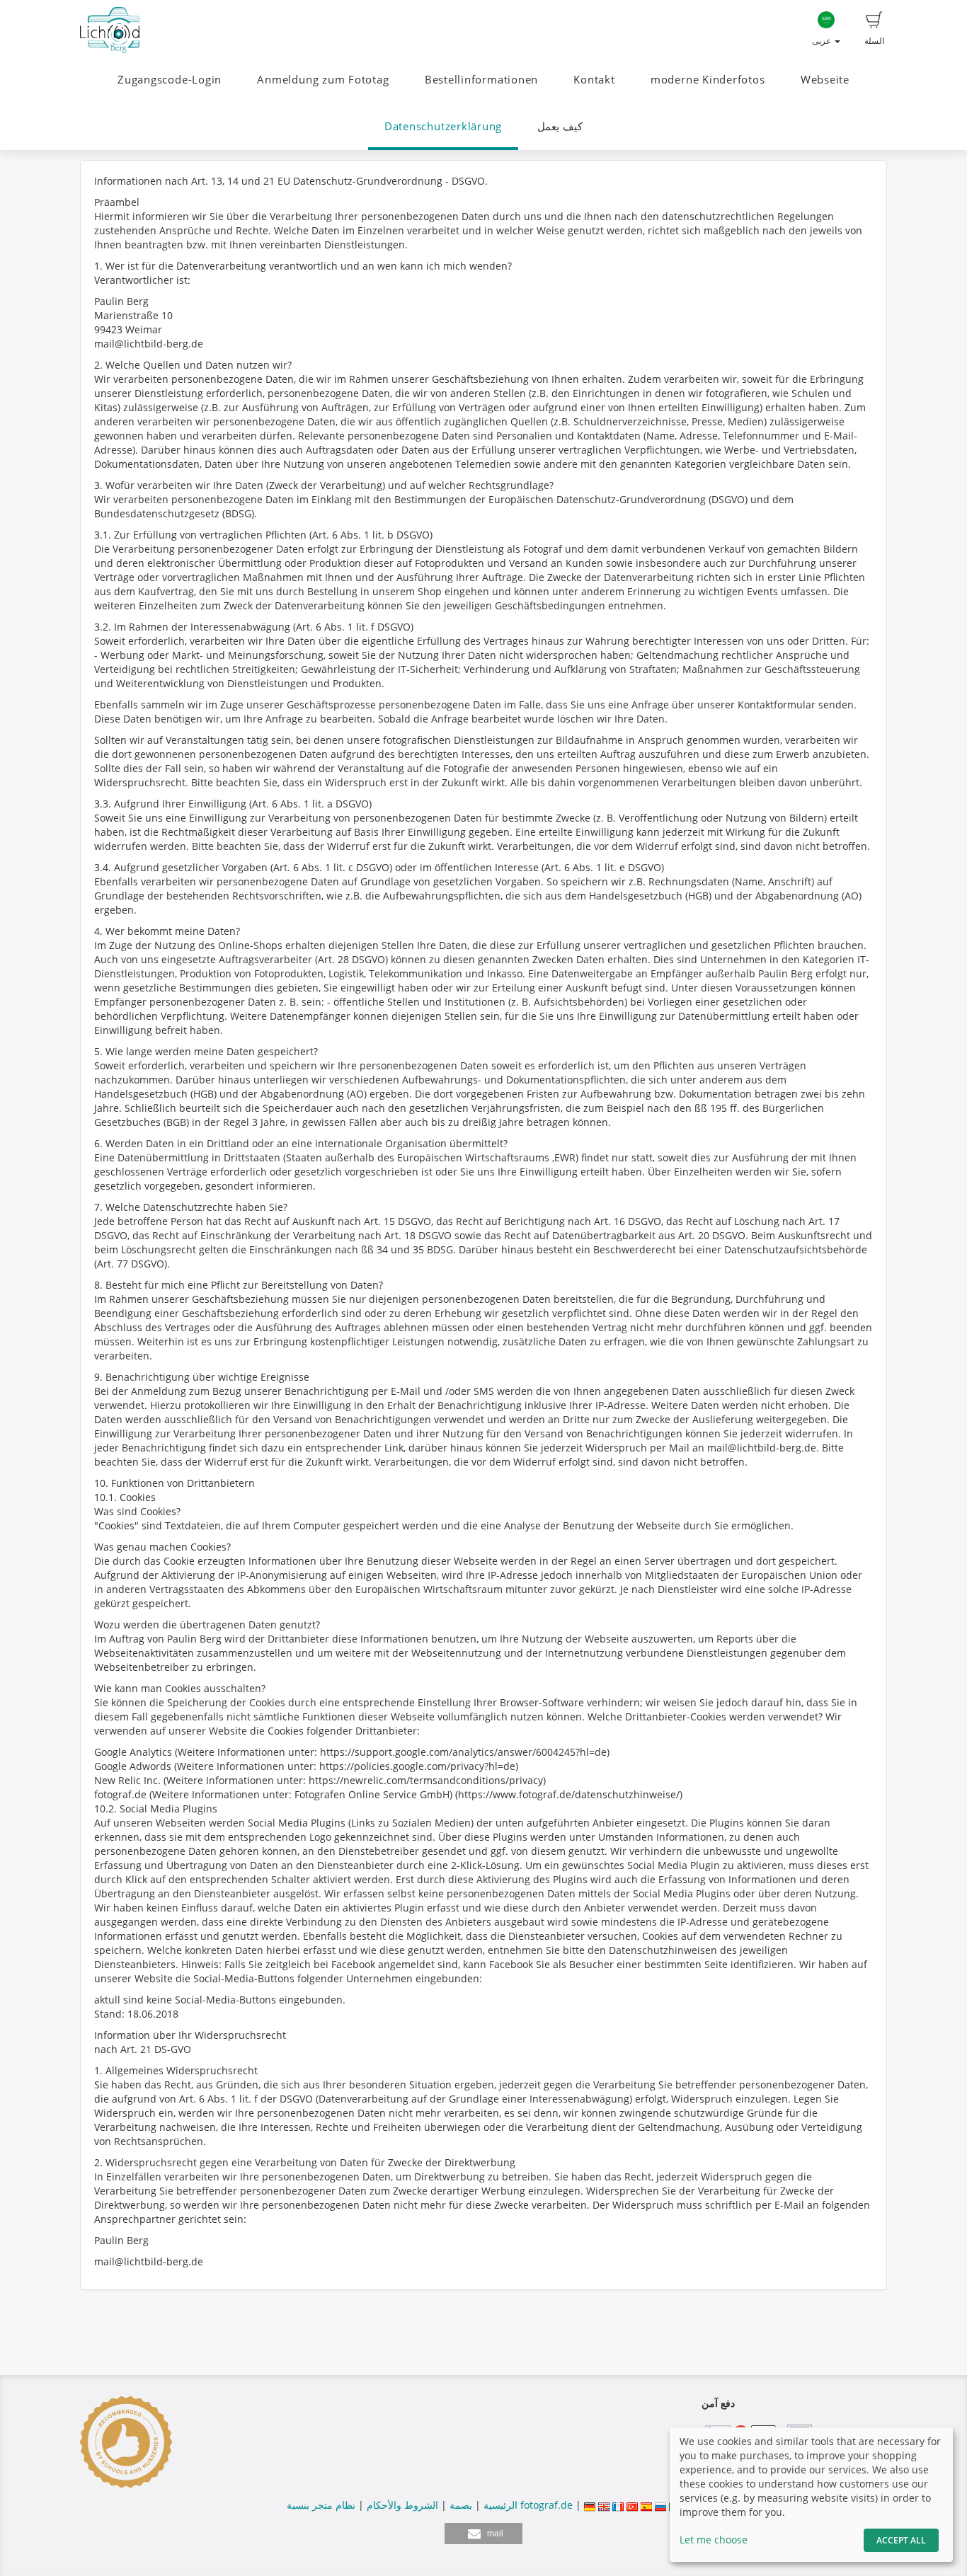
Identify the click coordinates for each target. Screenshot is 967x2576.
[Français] (618, 2505)
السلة (874, 41)
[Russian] (660, 2505)
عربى (823, 41)
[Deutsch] (590, 2505)
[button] (483, 2534)
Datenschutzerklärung (443, 126)
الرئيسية (499, 2505)
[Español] (646, 2505)
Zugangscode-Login (170, 80)
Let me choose (714, 2540)
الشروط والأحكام (402, 2505)
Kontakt (594, 80)
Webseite (825, 80)
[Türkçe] (632, 2505)
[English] (604, 2505)
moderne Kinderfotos (708, 80)
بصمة (459, 2505)
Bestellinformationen (481, 80)
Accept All (901, 2540)
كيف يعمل (560, 126)
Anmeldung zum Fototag (323, 80)
